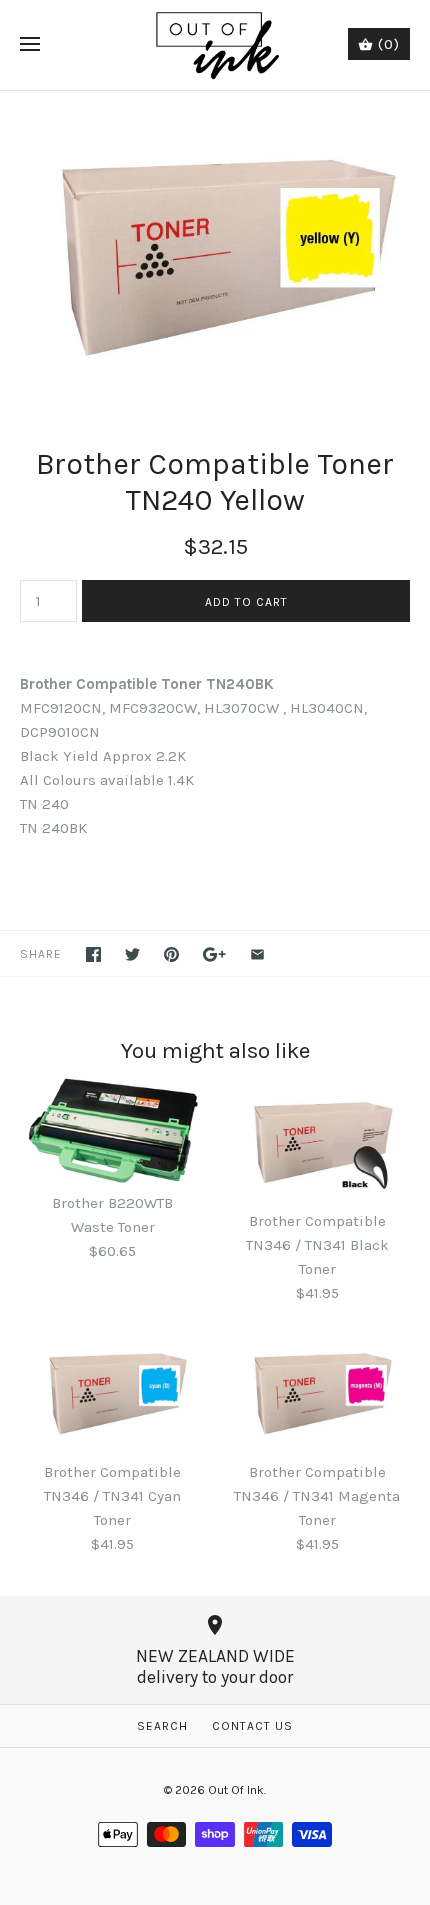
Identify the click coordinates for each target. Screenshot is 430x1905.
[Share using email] (257, 954)
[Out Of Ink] (215, 45)
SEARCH (162, 1726)
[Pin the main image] (171, 954)
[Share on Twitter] (132, 954)
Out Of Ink (236, 1790)
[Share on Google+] (214, 954)
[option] (215, 248)
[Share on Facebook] (93, 954)
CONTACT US (252, 1726)
